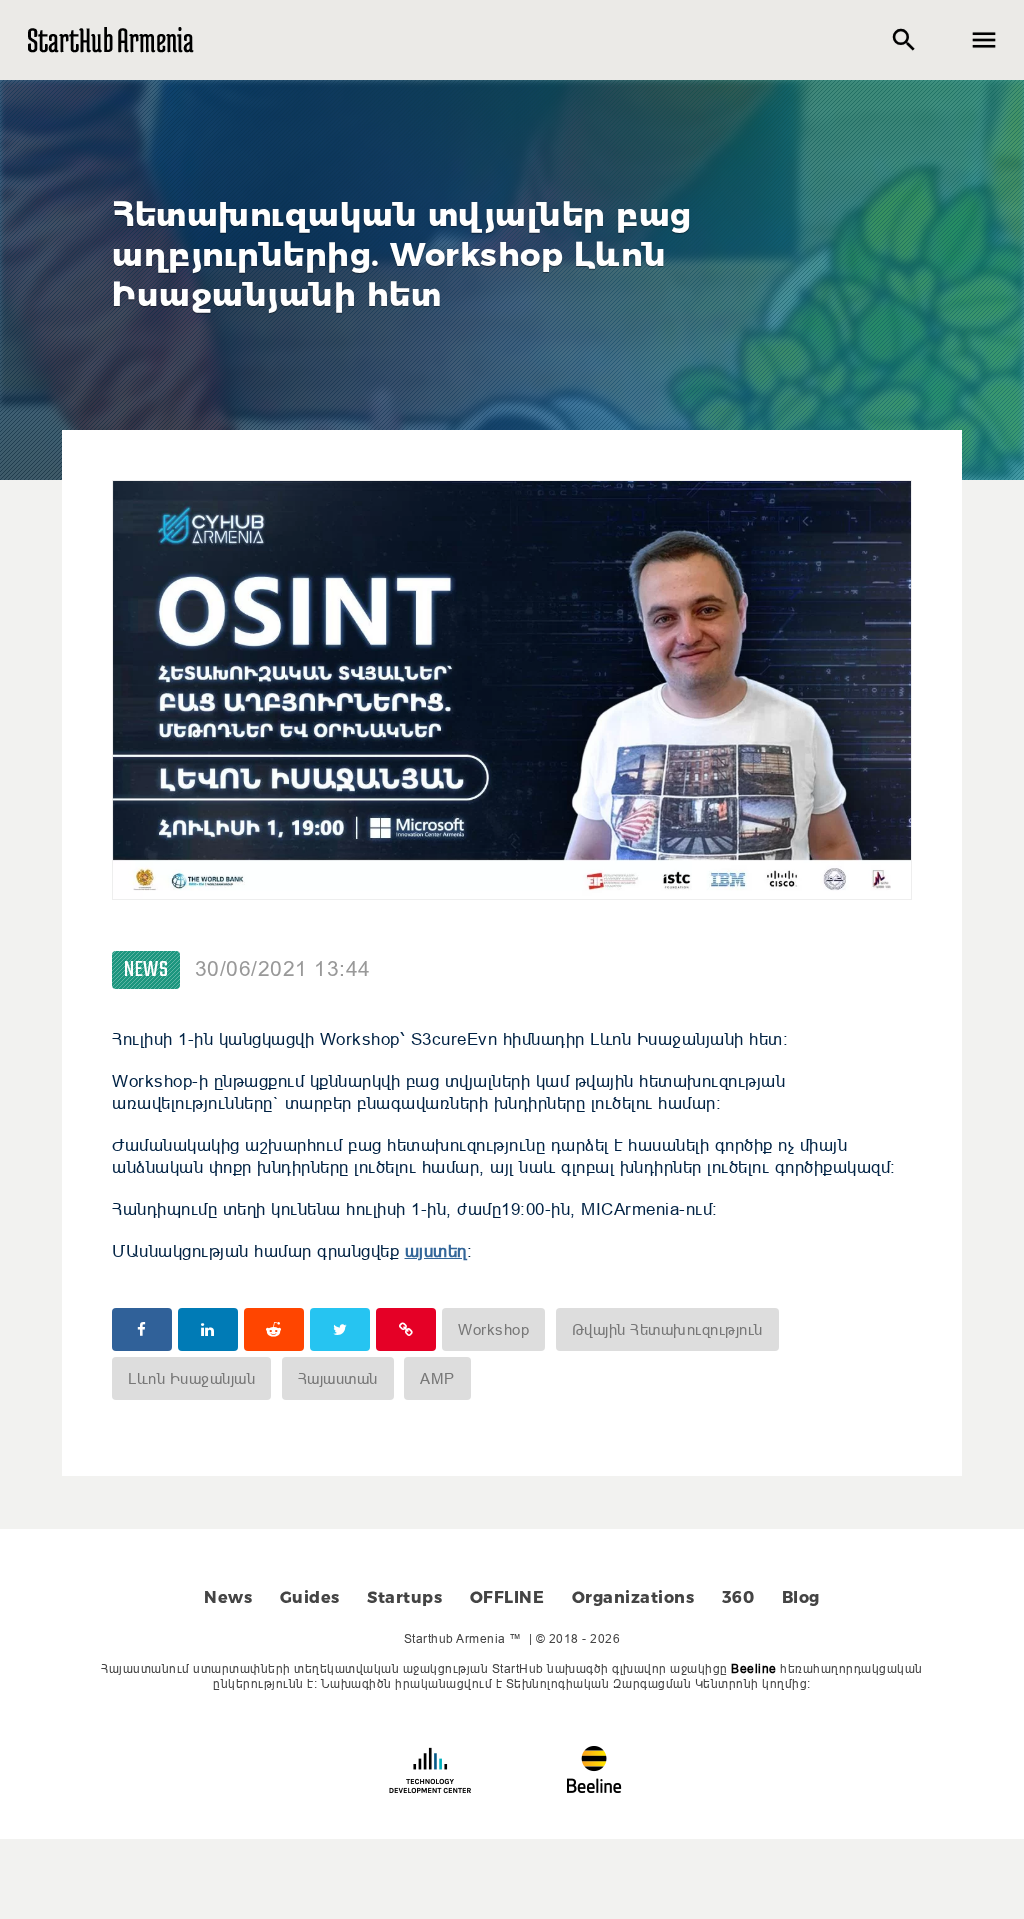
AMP (437, 1378)
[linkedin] (208, 1329)
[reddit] (274, 1329)
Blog (801, 1597)
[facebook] (142, 1329)
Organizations (633, 1597)
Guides (310, 1597)
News (146, 970)
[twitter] (340, 1329)
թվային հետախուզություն (667, 1329)
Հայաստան (338, 1378)
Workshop (493, 1329)
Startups (404, 1597)
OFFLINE (507, 1597)
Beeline (754, 1668)
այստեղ (436, 1251)
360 (738, 1597)
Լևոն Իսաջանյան (191, 1378)
